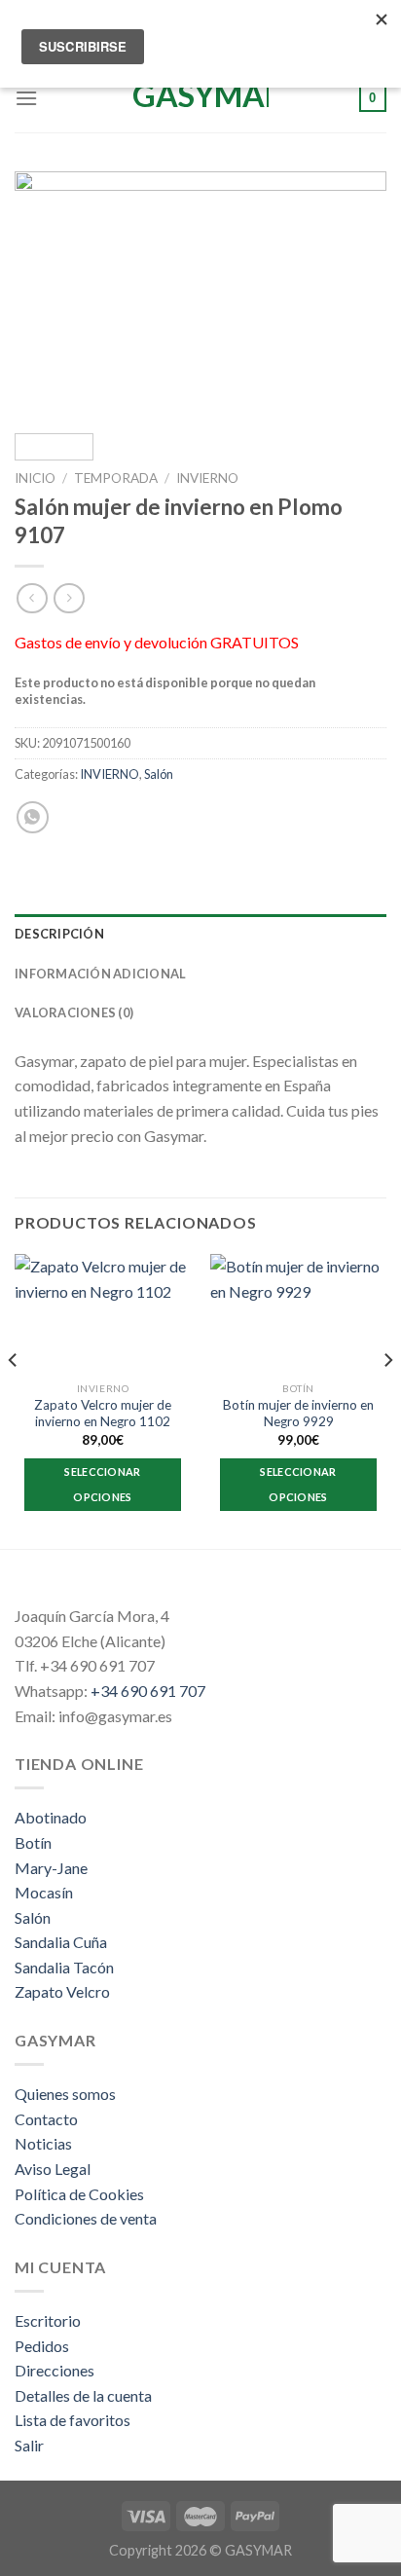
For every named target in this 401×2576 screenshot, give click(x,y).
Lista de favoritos (73, 2420)
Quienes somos (65, 2094)
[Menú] (26, 98)
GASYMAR (258, 2550)
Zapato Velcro (62, 1991)
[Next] (354, 294)
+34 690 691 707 (148, 1691)
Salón (159, 774)
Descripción (59, 934)
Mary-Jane (51, 1868)
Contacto (46, 2119)
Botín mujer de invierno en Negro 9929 (298, 1414)
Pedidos (42, 2346)
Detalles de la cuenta (83, 2395)
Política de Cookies (79, 2194)
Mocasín (44, 1892)
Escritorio (48, 2320)
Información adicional (100, 974)
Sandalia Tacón (64, 1967)
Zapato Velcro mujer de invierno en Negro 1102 (103, 1414)
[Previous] (47, 294)
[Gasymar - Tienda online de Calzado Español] (200, 98)
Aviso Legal (53, 2169)
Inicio (35, 478)
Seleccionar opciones (103, 1484)
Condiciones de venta (86, 2218)
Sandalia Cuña (61, 1942)
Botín (33, 1842)
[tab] (200, 934)
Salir (29, 2445)
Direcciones (55, 2370)
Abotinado (51, 1817)
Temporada (116, 478)
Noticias (43, 2143)
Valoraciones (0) (74, 1012)
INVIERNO (207, 478)
